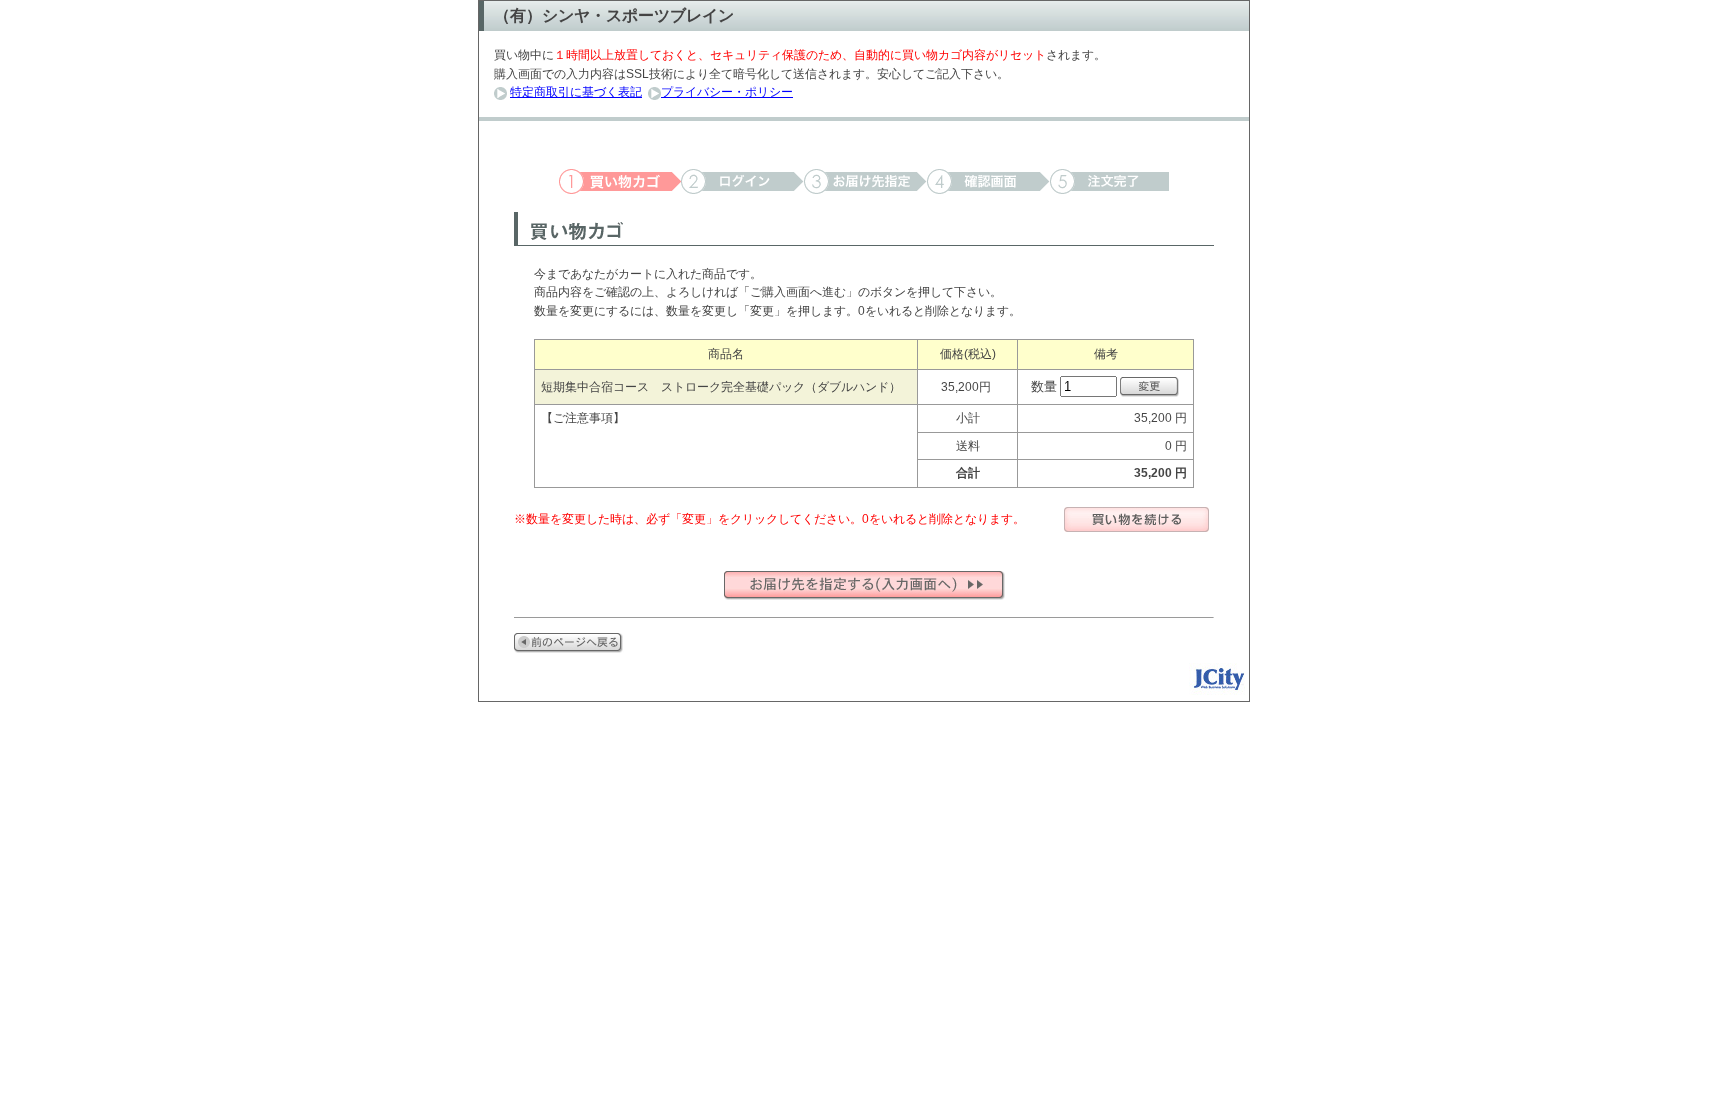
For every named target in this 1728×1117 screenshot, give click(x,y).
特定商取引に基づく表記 (576, 92)
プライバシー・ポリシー (727, 92)
